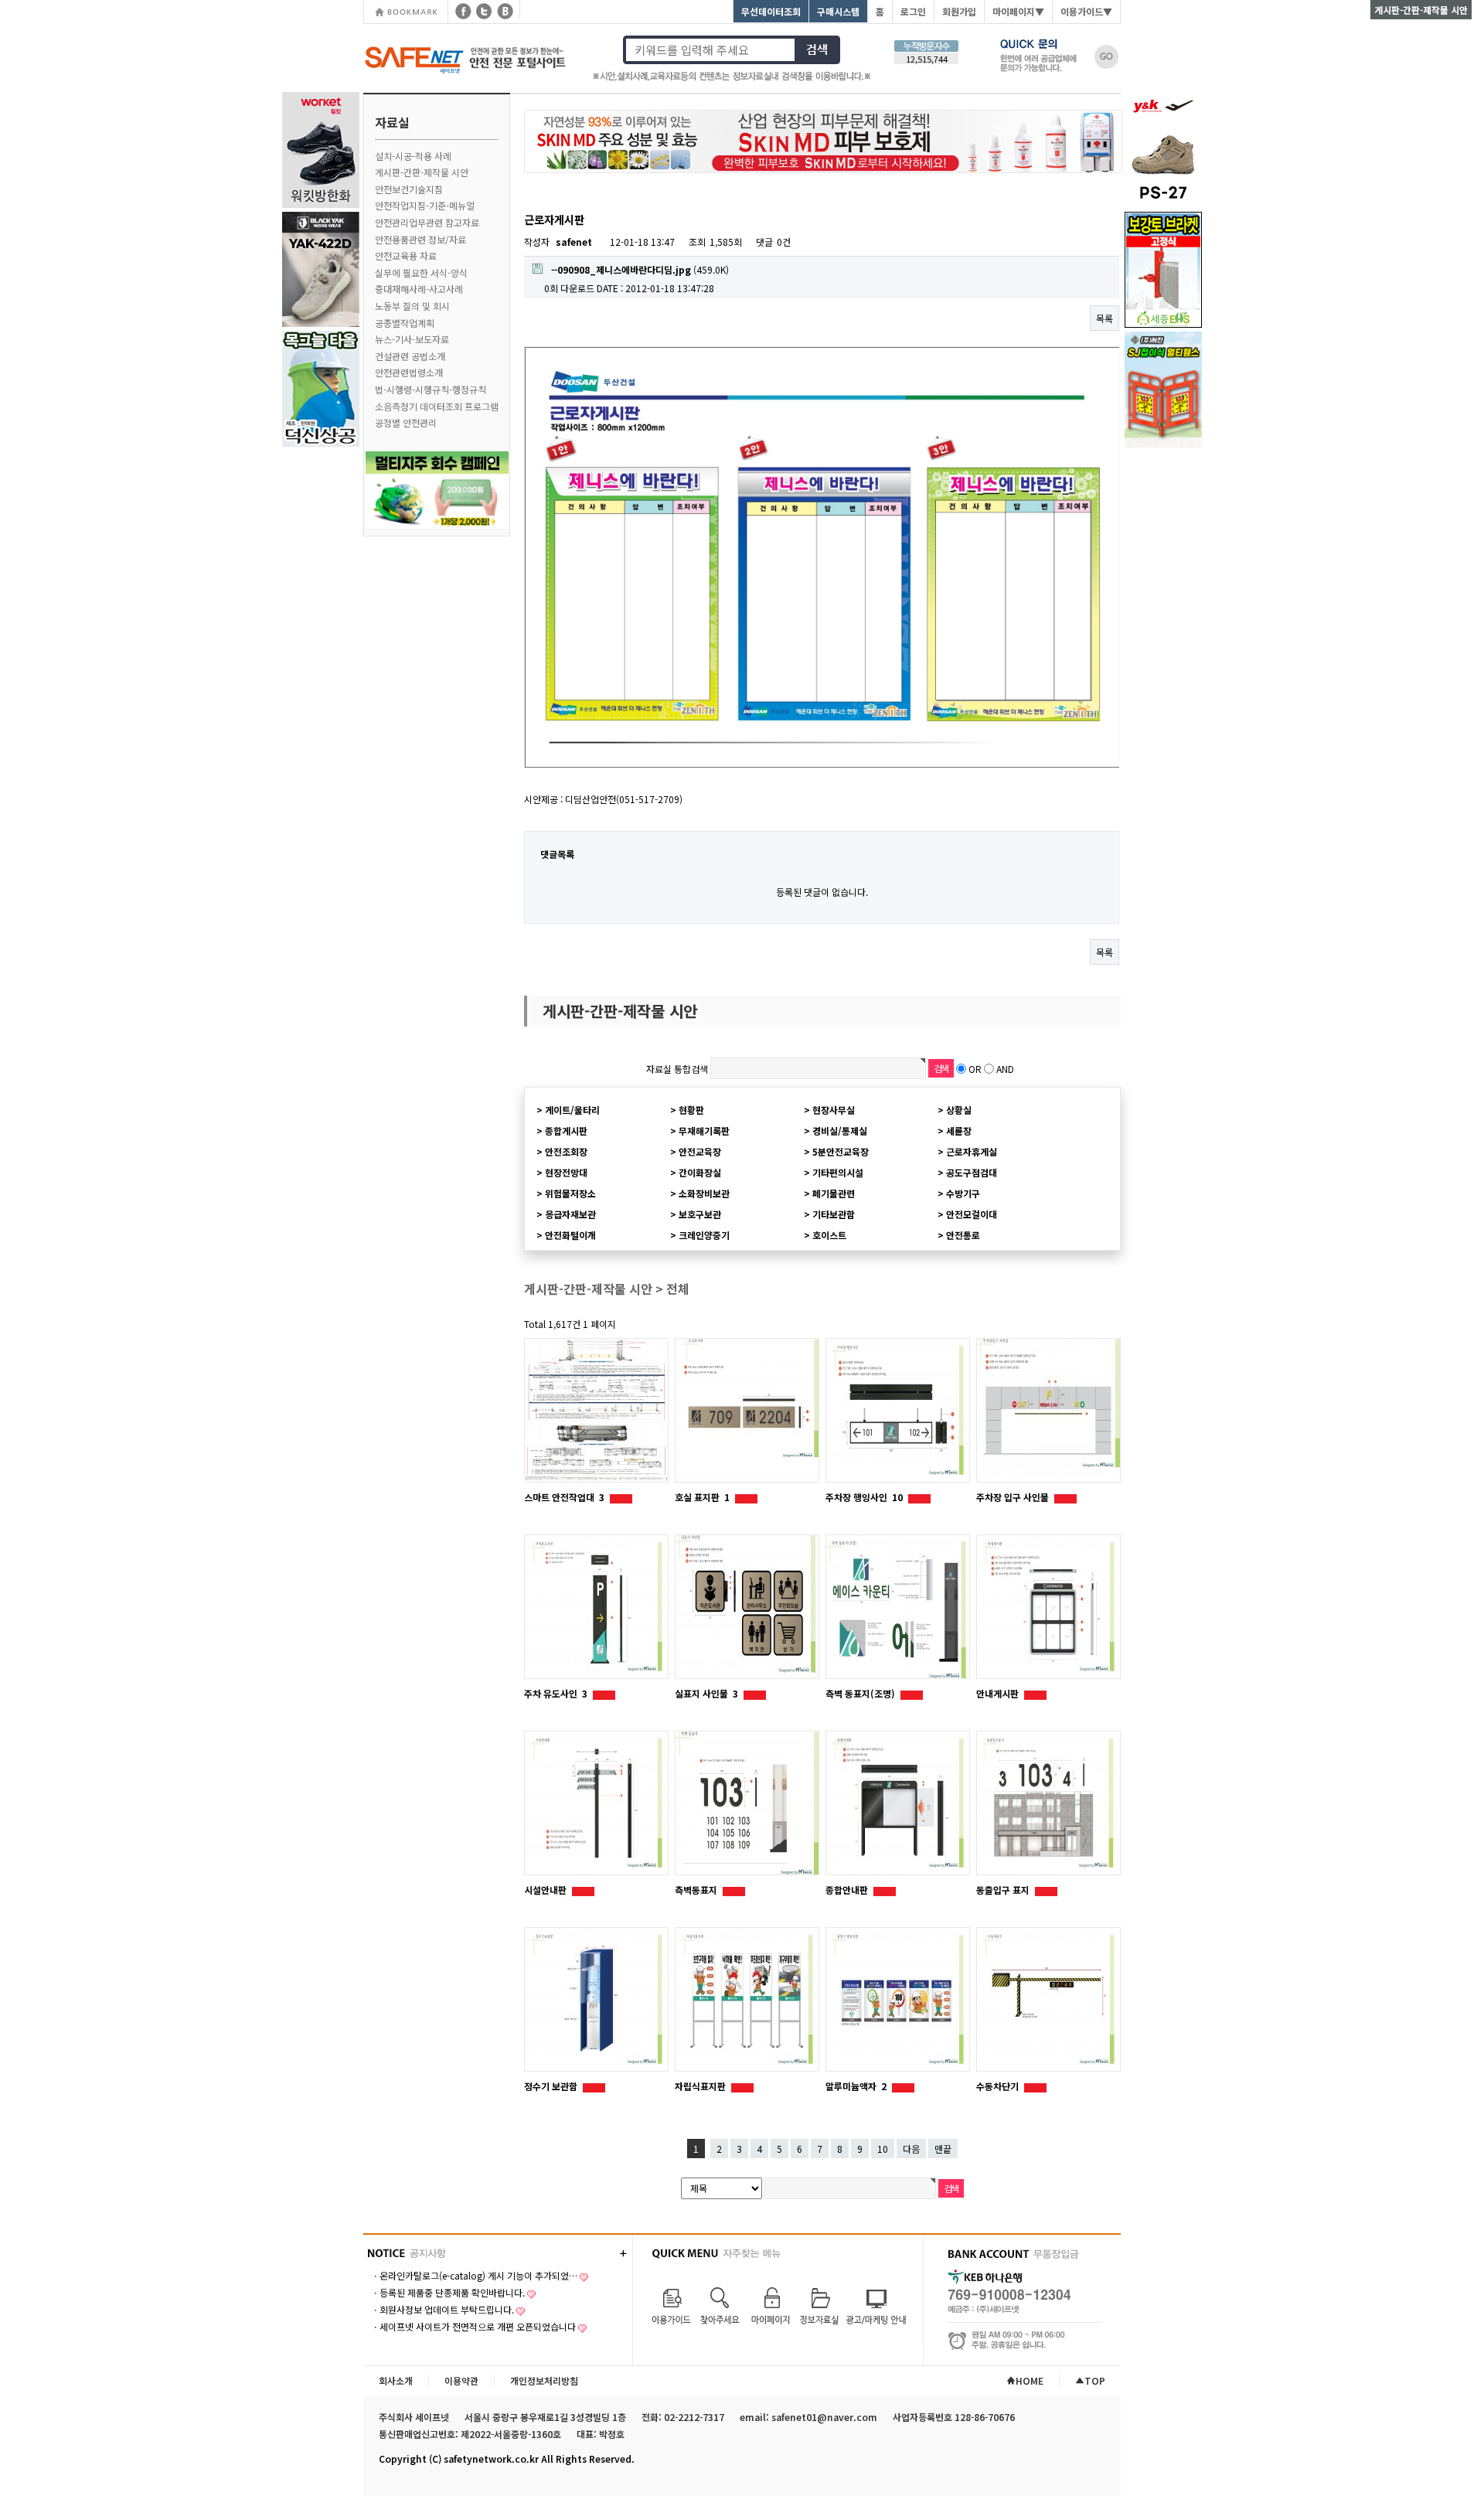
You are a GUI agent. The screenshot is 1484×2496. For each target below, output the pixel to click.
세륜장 (959, 1131)
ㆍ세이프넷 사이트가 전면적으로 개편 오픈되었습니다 (473, 2326)
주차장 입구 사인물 (1014, 1497)
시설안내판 (546, 1890)
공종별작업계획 (405, 323)
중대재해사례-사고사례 (419, 289)
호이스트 (829, 1235)
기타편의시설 (838, 1172)
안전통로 (963, 1235)
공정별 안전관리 (406, 422)
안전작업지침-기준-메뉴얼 (425, 205)
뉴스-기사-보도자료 (412, 339)
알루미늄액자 (856, 2086)
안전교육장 (700, 1151)
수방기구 (963, 1193)
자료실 (392, 122)
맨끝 (943, 2149)
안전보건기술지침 (409, 189)
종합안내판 (848, 1890)
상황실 (959, 1110)
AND (1005, 1069)
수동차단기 (999, 2086)
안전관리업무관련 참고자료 (427, 222)
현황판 (691, 1110)
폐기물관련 (834, 1193)
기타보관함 (834, 1214)
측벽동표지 (697, 1890)
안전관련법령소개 (409, 372)
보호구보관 (700, 1214)
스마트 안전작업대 (564, 1497)
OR (975, 1069)
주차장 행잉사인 (864, 1497)
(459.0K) (640, 269)
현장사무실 (834, 1110)
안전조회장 (566, 1151)
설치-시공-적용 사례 (413, 156)
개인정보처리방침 (544, 2380)
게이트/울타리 (572, 1110)
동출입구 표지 (1004, 1890)
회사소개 (396, 2380)
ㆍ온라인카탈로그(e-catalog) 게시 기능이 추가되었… (474, 2275)
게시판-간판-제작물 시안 (422, 172)
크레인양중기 (704, 1235)
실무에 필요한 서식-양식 (421, 272)
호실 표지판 (702, 1497)
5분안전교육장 (841, 1151)
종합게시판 (566, 1131)
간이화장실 (700, 1172)
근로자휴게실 (972, 1151)
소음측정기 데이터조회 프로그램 (437, 406)
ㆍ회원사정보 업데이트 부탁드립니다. (442, 2309)
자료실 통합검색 (677, 1069)
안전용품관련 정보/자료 (420, 239)
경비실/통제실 (840, 1131)
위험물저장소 (570, 1193)
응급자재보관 (570, 1214)
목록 (1104, 318)
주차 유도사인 (556, 1693)
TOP (1095, 2380)
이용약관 (461, 2380)
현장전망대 (566, 1172)
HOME (1030, 2380)
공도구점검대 (972, 1172)
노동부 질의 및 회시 (412, 306)
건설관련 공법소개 (410, 356)
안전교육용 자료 (406, 255)
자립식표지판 (701, 2086)
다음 (911, 2149)
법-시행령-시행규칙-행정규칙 (431, 389)
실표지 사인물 (706, 1693)
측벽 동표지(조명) (861, 1693)
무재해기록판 (704, 1131)
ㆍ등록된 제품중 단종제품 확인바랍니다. (448, 2292)
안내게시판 (999, 1693)
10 (883, 2149)
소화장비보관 (704, 1193)
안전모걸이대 (972, 1214)
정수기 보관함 (552, 2086)
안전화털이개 (570, 1235)
